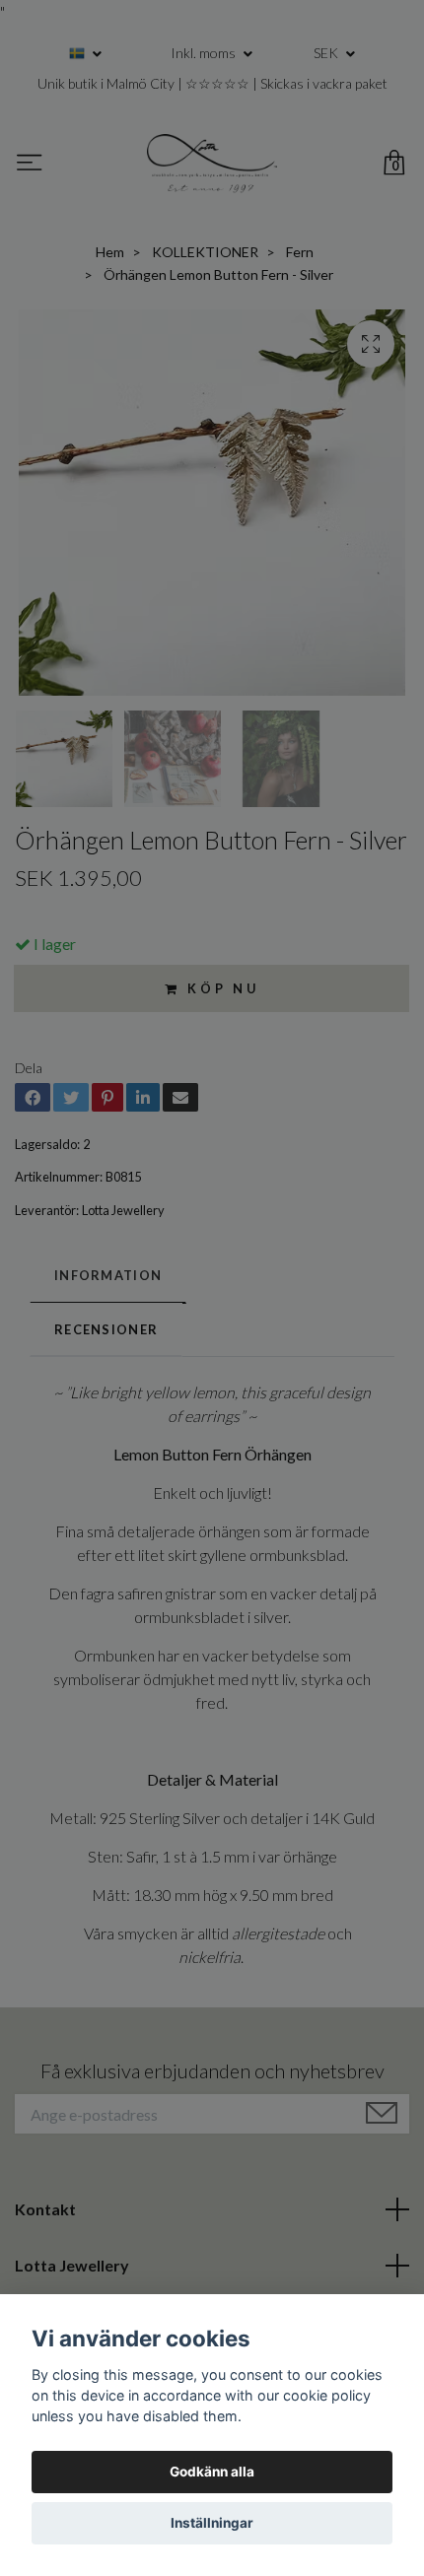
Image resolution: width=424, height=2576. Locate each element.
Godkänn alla (212, 2472)
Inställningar (212, 2523)
